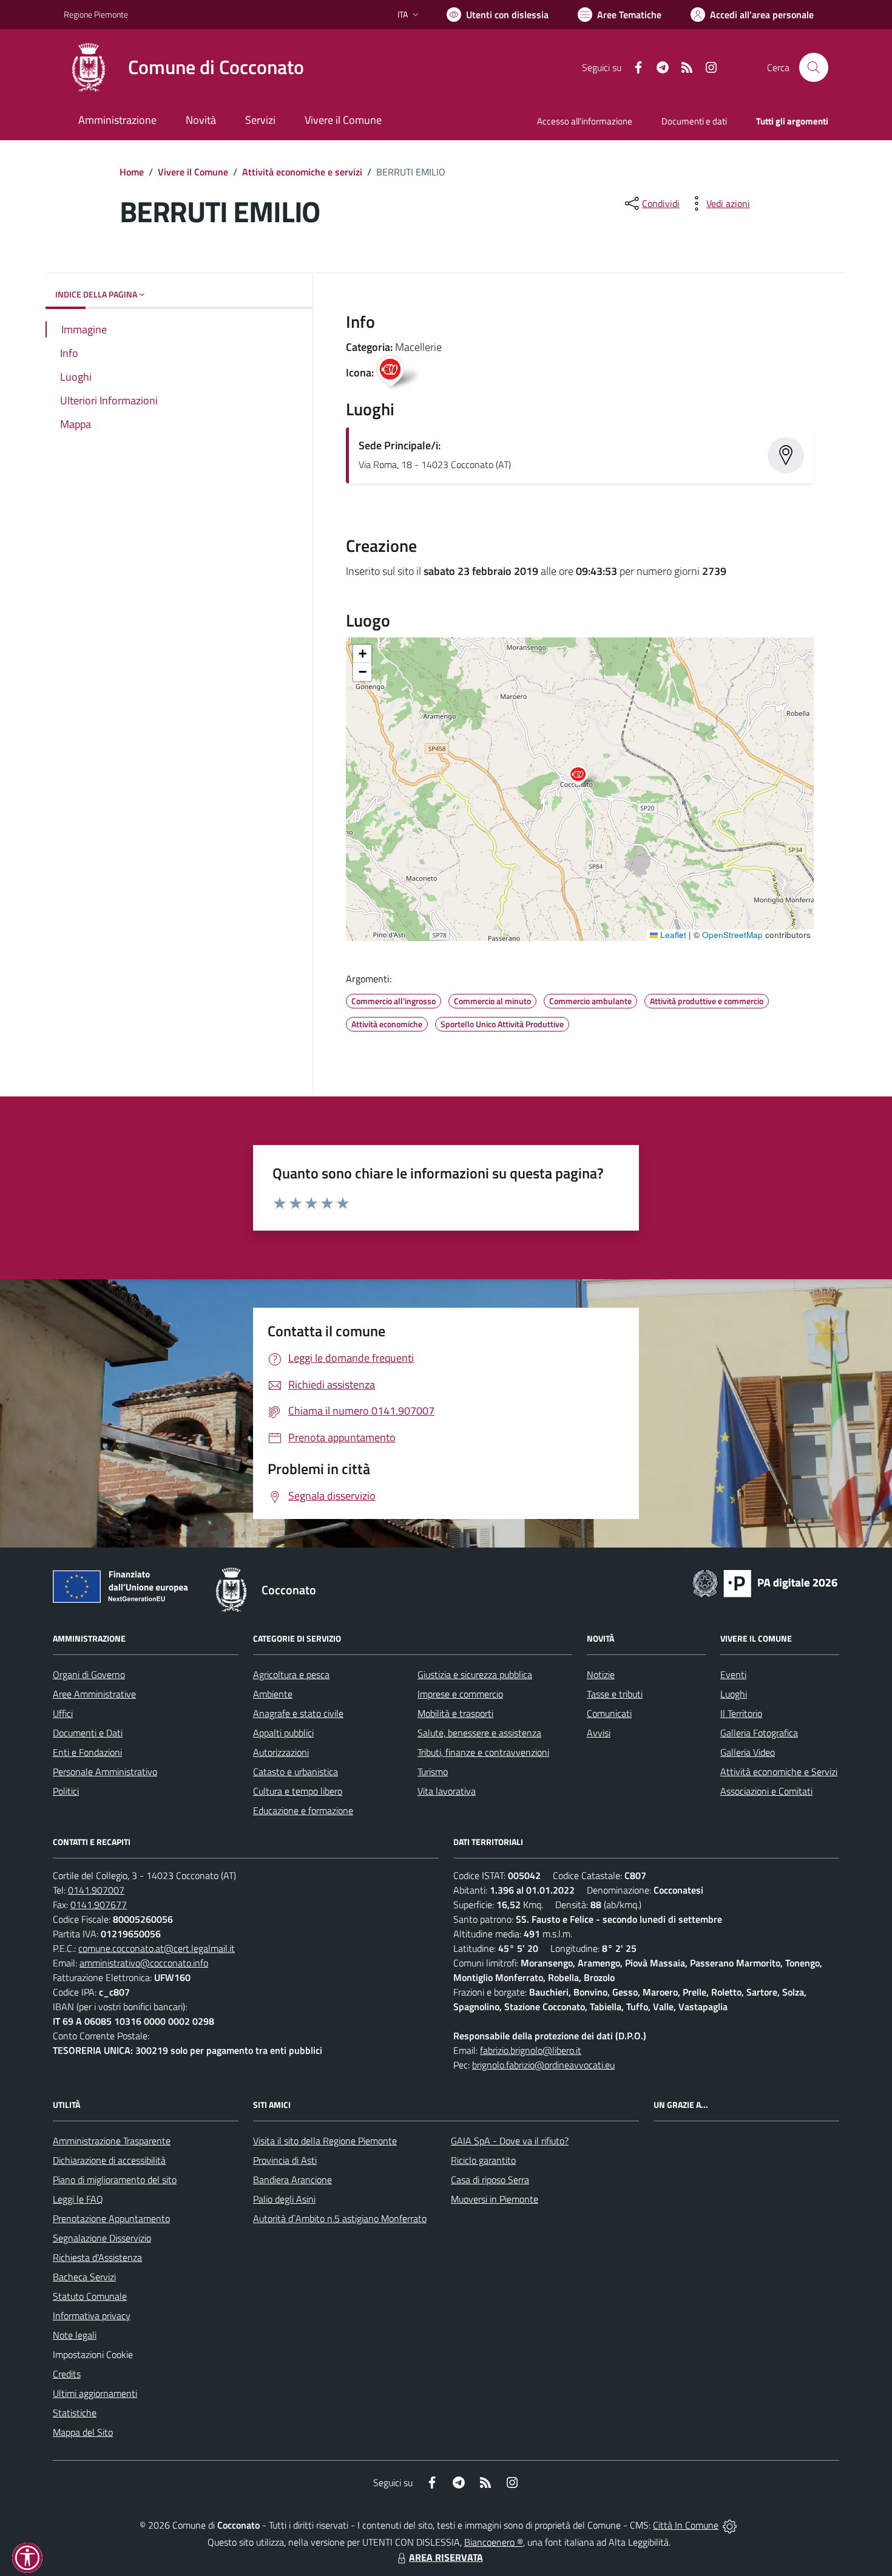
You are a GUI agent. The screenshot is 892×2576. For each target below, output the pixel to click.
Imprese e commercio (460, 1694)
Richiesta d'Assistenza (97, 2257)
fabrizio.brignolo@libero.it (531, 2050)
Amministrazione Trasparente (112, 2141)
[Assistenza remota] (730, 2525)
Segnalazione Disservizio (102, 2238)
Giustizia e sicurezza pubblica (475, 1674)
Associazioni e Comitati (766, 1791)
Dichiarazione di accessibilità (109, 2160)
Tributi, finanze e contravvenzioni (483, 1752)
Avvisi (599, 1733)
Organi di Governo (89, 1674)
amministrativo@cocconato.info (144, 1963)
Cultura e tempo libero (298, 1791)
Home (132, 172)
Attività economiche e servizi (302, 172)
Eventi (733, 1674)
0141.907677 (99, 1905)
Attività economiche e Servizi (779, 1772)
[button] (585, 777)
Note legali (75, 2335)
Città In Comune (686, 2525)
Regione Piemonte (96, 14)
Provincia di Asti (285, 2160)
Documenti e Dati (88, 1733)
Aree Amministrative (94, 1694)
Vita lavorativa (447, 1791)
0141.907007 (96, 1890)
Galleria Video (748, 1752)
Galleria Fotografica (759, 1733)
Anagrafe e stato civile (298, 1713)
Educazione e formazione (303, 1810)
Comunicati (609, 1713)
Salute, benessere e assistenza (479, 1733)
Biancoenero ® (494, 2542)
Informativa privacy (92, 2316)
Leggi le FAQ (78, 2199)
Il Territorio (741, 1713)
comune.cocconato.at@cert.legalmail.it (157, 1948)
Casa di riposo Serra (490, 2180)
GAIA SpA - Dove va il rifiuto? (510, 2141)
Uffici (63, 1713)
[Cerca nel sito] (814, 67)
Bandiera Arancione (292, 2180)
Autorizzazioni (281, 1752)
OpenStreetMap (732, 935)
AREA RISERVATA (446, 2557)
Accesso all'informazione (585, 121)
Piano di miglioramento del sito (115, 2180)
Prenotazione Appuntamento (111, 2218)
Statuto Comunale (90, 2296)
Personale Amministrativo (105, 1772)
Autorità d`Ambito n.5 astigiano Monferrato (340, 2218)
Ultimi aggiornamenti (95, 2393)
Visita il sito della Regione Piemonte (325, 2141)
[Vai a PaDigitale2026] (765, 1582)
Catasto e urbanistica (296, 1772)
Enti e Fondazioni (87, 1752)
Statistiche (75, 2413)
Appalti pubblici (283, 1733)
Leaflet (672, 935)
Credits (67, 2374)
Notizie (601, 1674)
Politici (66, 1791)
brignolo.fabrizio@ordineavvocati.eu (543, 2065)
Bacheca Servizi (84, 2277)
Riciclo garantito (483, 2160)
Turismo (433, 1772)
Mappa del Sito (83, 2432)
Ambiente (273, 1694)
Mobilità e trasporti (455, 1713)
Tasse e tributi (615, 1694)
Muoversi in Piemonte (495, 2199)
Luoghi (734, 1694)
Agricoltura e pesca (291, 1674)
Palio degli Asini (284, 2199)
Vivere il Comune (193, 172)
